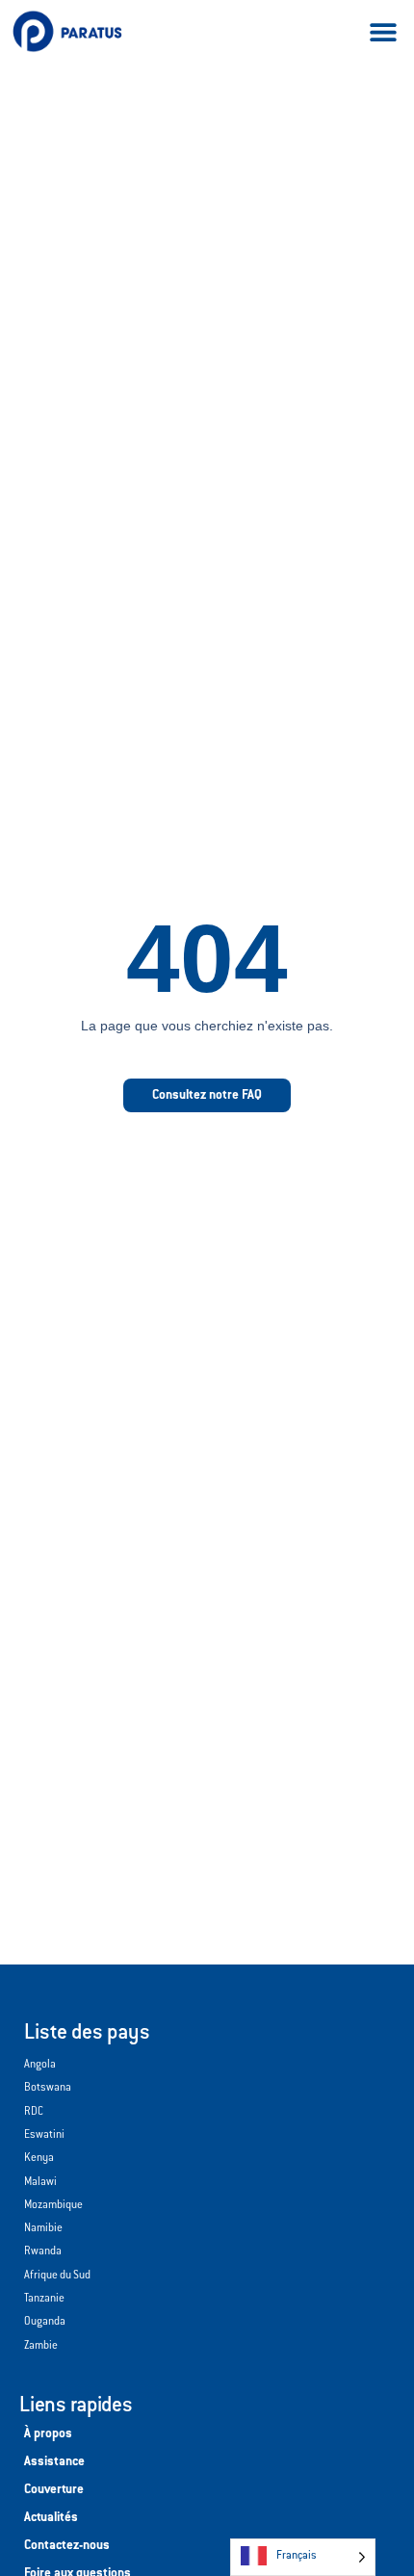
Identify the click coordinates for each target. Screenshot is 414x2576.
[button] (383, 31)
